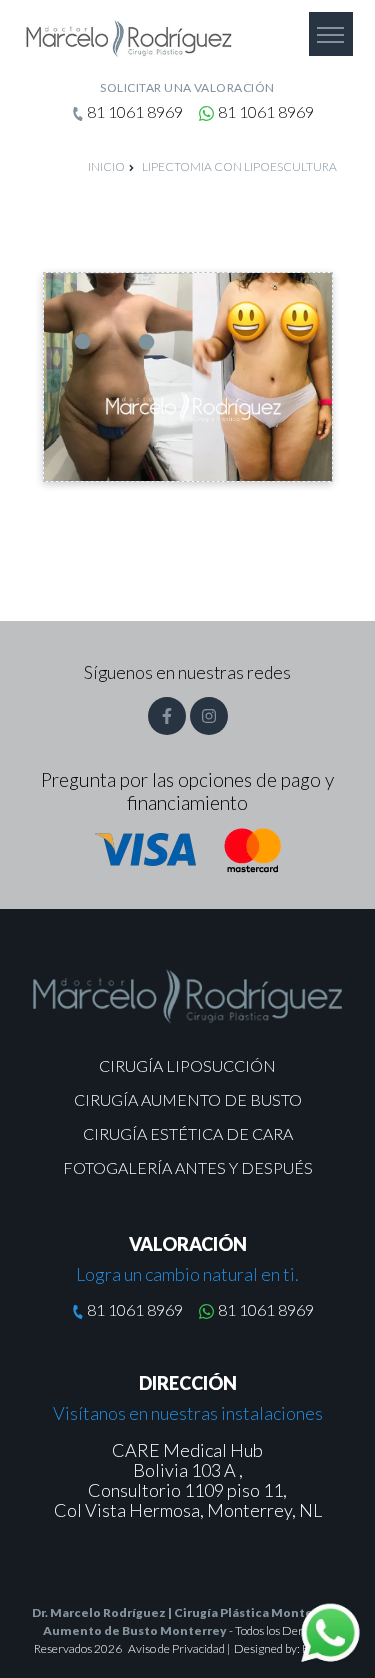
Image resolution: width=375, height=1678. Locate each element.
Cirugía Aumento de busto (188, 1099)
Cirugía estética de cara (188, 1133)
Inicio (106, 166)
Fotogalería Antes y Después (188, 1167)
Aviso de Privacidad (177, 1648)
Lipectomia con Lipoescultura (239, 166)
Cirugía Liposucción (187, 1065)
